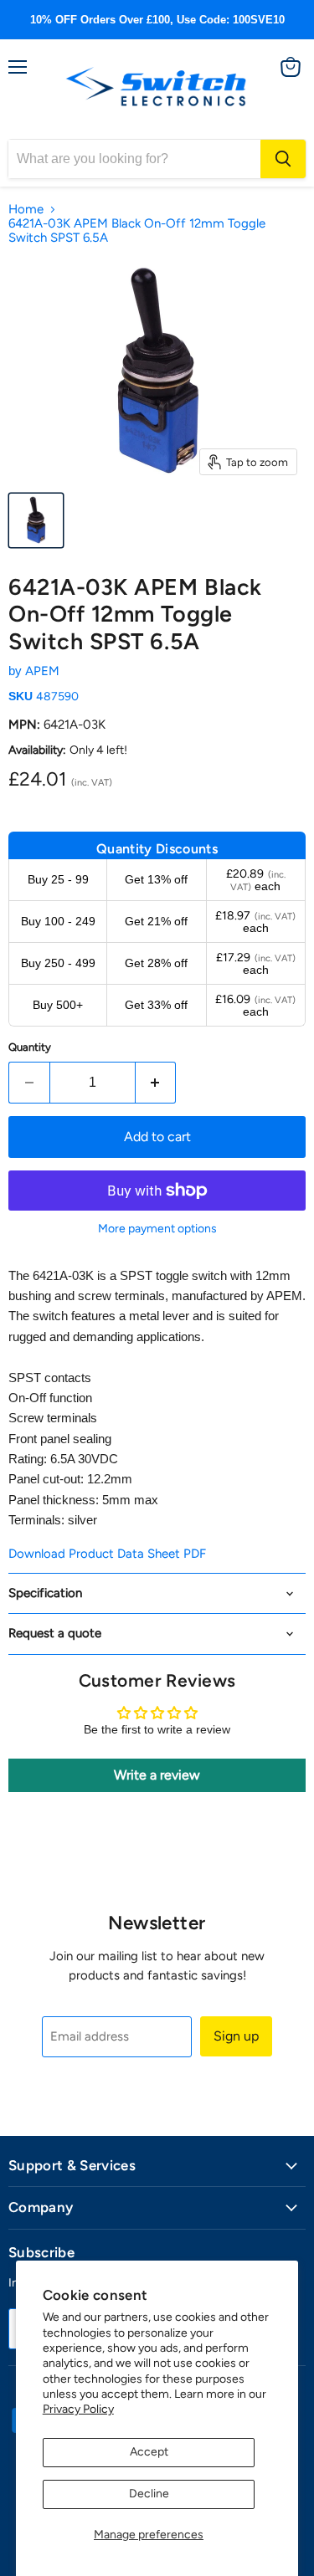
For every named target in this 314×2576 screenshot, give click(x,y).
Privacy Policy (78, 2409)
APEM (42, 671)
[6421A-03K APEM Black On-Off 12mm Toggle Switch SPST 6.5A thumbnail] (36, 520)
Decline (149, 2494)
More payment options (157, 1229)
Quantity (30, 1047)
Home (26, 210)
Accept (149, 2452)
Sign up (236, 2036)
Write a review (157, 1775)
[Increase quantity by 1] (156, 1083)
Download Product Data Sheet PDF (107, 1554)
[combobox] (134, 159)
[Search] (283, 159)
